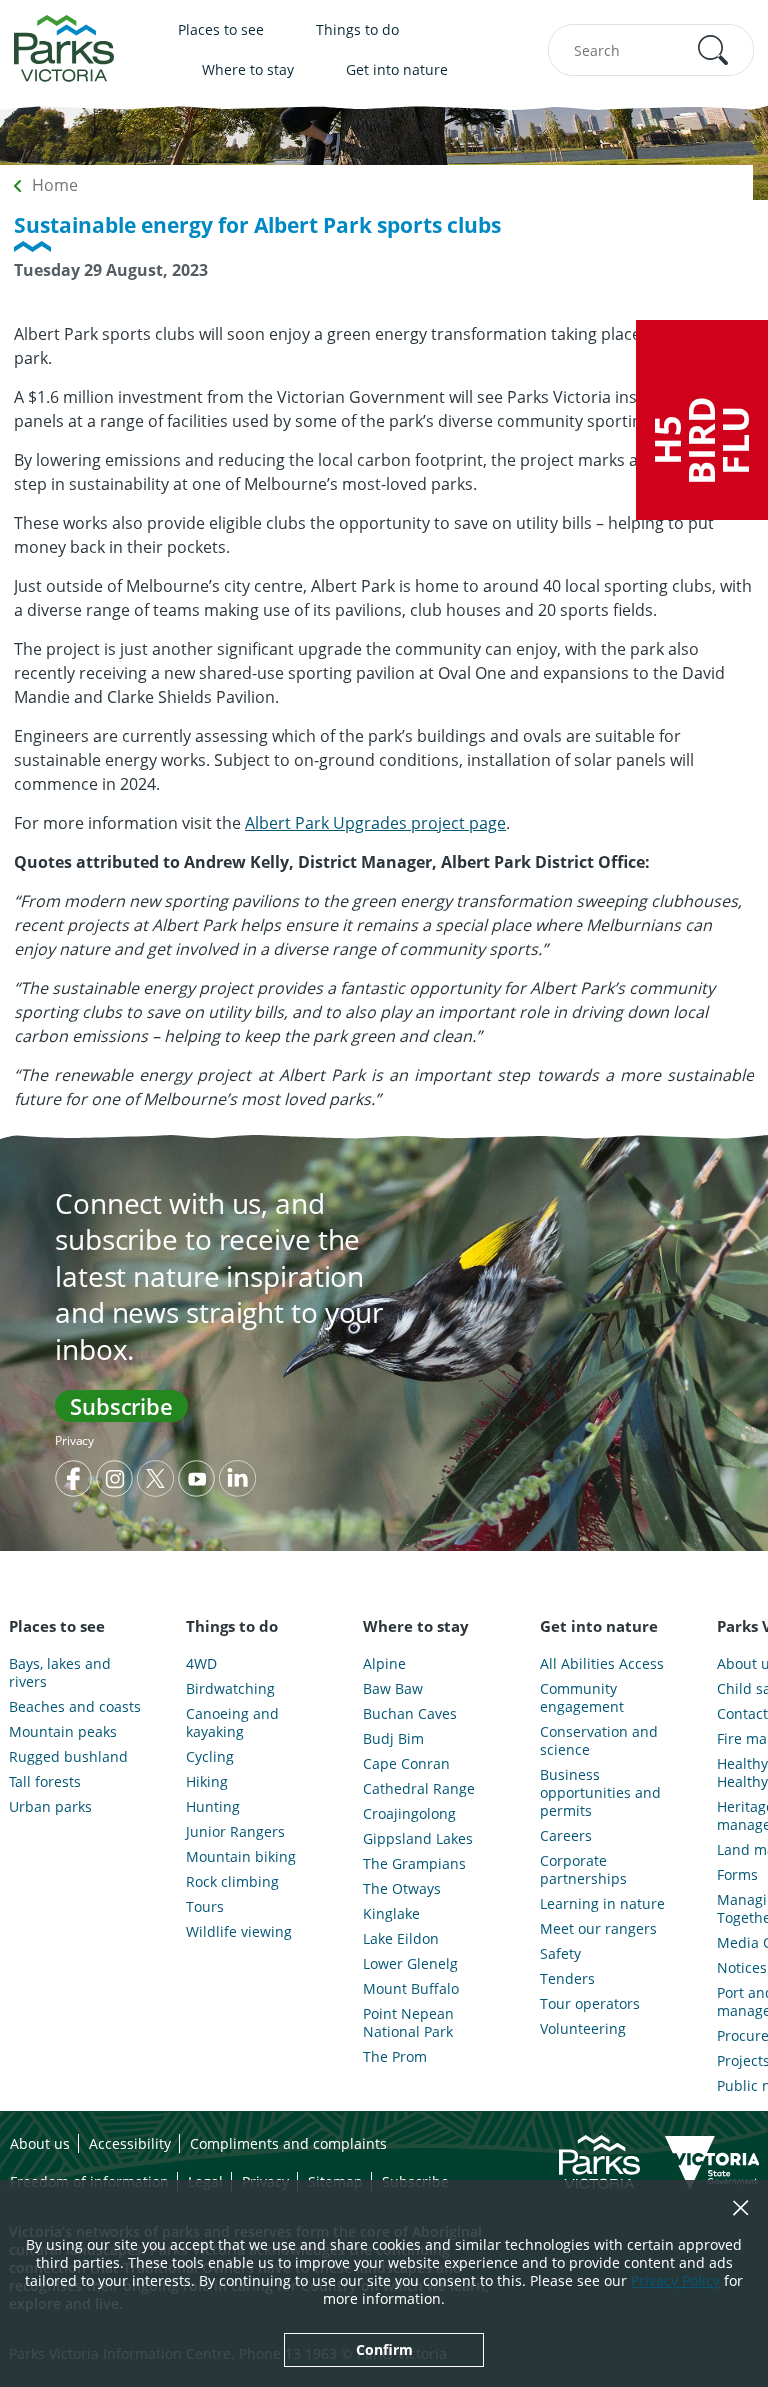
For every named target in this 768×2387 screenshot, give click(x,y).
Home (55, 185)
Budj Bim (393, 1739)
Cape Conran (406, 1764)
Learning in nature (602, 1904)
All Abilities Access (602, 1664)
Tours (205, 1907)
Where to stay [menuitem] (248, 69)
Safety (560, 1954)
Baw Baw (393, 1689)
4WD (201, 1664)
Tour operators (590, 2004)
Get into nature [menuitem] (397, 69)
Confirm (384, 2349)
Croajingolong (409, 1814)
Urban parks (50, 1807)
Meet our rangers (598, 1929)
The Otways (402, 1889)
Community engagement (582, 1698)
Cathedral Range (419, 1789)
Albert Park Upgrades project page (375, 823)
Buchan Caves (410, 1714)
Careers (566, 1836)
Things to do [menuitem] (357, 29)
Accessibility (130, 2143)
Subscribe (121, 1406)
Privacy (74, 1440)
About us (40, 2143)
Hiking (207, 1782)
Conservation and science (599, 1741)
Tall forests (45, 1782)
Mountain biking (241, 1857)
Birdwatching (230, 1689)
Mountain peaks (63, 1732)
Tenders (567, 1979)
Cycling (210, 1757)
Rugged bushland (68, 1757)
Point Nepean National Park (408, 2023)
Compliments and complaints (288, 2143)
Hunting (213, 1807)
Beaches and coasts (75, 1707)
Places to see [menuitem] (221, 29)
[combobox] (651, 50)
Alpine (384, 1664)
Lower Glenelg (410, 1964)
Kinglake (391, 1914)
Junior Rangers (235, 1832)
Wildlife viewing (239, 1932)
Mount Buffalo (411, 1989)
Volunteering (583, 2029)
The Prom (395, 2057)
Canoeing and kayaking (232, 1723)
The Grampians (414, 1864)
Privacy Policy (675, 2280)
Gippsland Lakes (418, 1839)
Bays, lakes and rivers (60, 1673)
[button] (713, 50)
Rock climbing (232, 1882)
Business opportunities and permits (600, 1793)
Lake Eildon (401, 1939)
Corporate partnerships (583, 1870)
